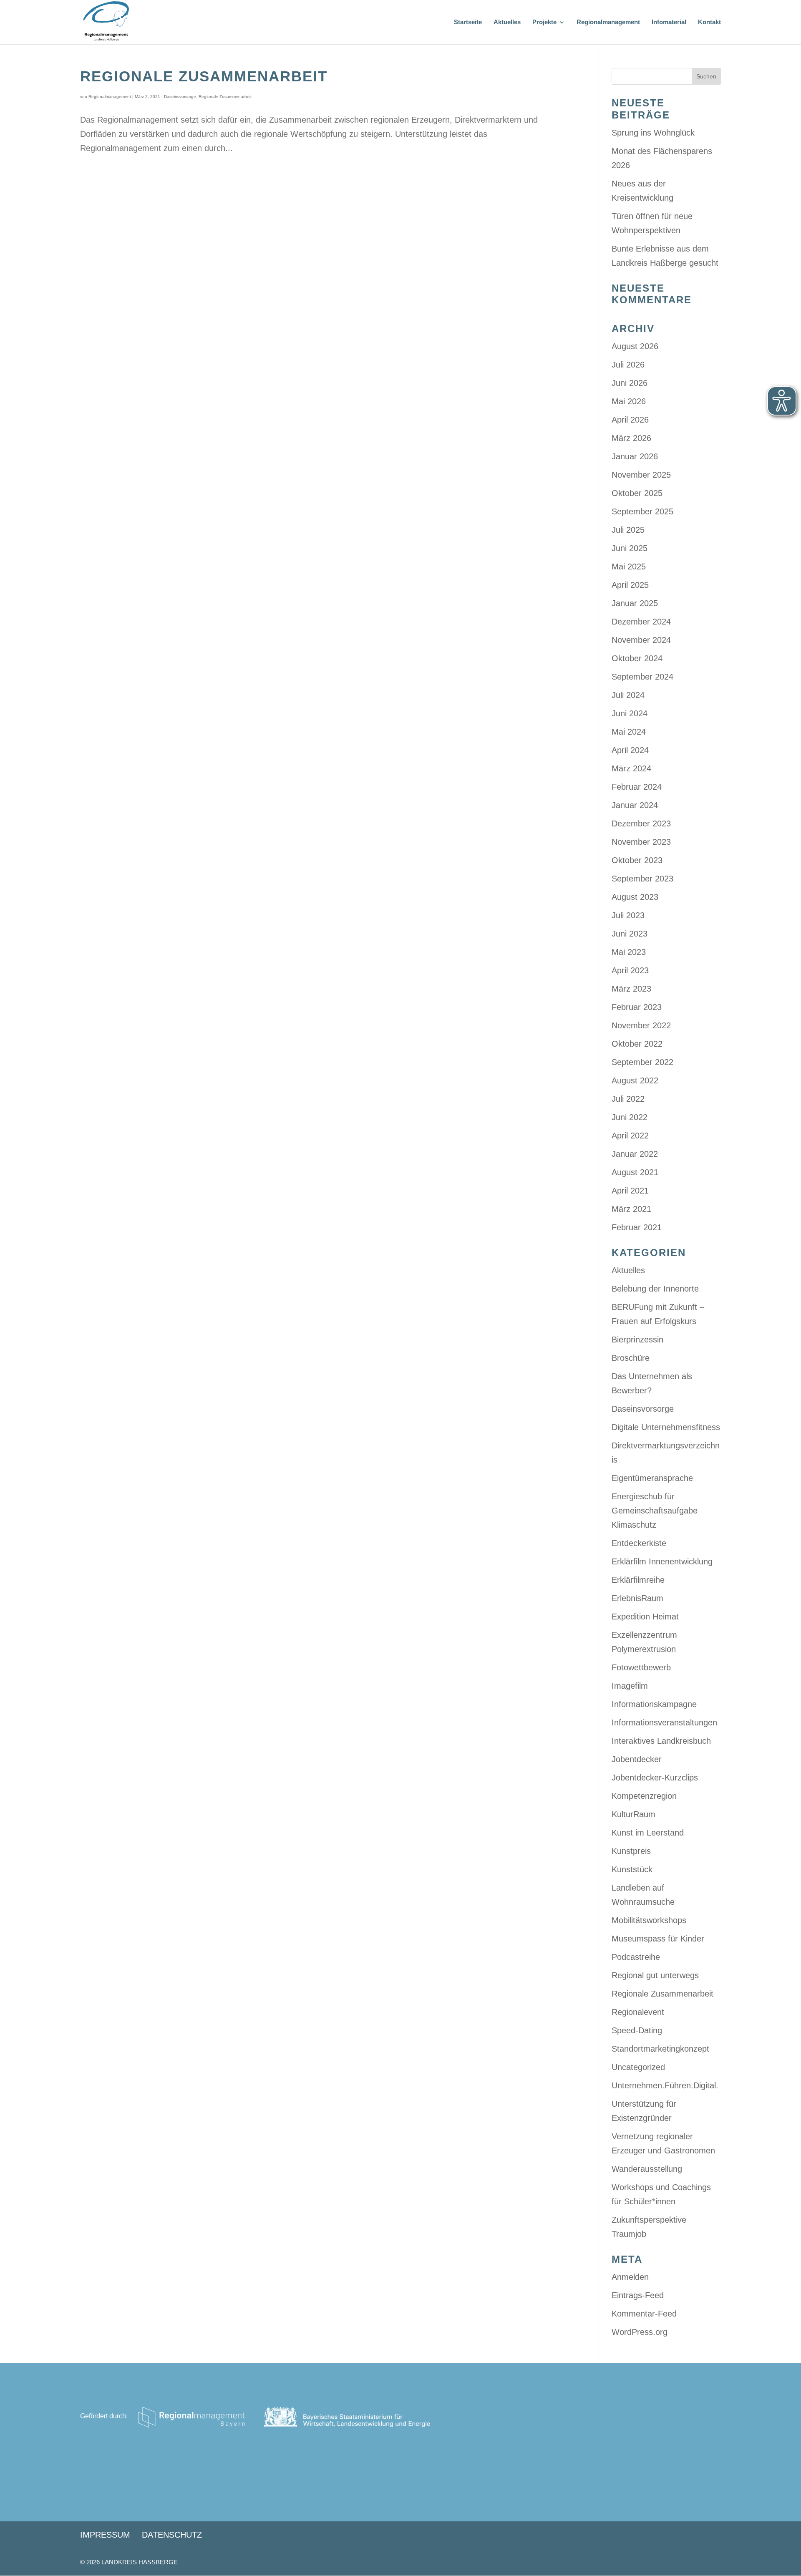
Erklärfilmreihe (638, 1580)
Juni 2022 (630, 1117)
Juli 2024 (628, 695)
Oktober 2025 (637, 493)
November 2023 (641, 842)
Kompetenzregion (644, 1796)
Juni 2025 (630, 548)
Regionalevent (638, 2012)
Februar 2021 (637, 1227)
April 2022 (630, 1136)
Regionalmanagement (608, 22)
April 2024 (630, 750)
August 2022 (635, 1080)
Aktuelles (507, 22)
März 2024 (631, 768)
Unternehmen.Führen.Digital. (665, 2085)
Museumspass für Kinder (658, 1939)
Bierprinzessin (637, 1340)
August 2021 (635, 1172)
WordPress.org (640, 2332)
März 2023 (631, 989)
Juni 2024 (630, 713)
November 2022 (641, 1025)
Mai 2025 (629, 567)
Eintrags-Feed (638, 2295)
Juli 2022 (628, 1099)
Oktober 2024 (637, 658)
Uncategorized (638, 2067)
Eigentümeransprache (652, 1478)
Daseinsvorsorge (180, 97)
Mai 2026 (629, 401)
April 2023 (630, 970)
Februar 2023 (637, 1007)
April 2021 (630, 1191)
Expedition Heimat (645, 1617)
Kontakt (709, 22)
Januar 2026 (635, 456)
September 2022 (642, 1062)
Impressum (105, 2535)
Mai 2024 (629, 732)
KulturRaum (633, 1814)
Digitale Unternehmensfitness (666, 1427)
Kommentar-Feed (644, 2314)
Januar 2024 (635, 805)
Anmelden (630, 2277)
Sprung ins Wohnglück (653, 133)
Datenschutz (172, 2535)
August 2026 (635, 346)
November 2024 (641, 640)
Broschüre (631, 1358)
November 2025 (641, 475)
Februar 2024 (637, 787)
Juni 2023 (630, 934)
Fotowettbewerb (641, 1667)
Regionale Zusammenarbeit (204, 76)
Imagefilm (630, 1686)
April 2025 (630, 585)
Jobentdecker (637, 1759)
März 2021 (631, 1209)
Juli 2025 (628, 530)
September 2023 (642, 879)
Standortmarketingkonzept (660, 2049)
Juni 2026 (630, 383)
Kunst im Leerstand (648, 1833)
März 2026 (631, 438)
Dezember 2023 (641, 823)
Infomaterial (669, 22)
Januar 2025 (635, 603)
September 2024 (642, 677)
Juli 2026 (628, 365)
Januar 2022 (635, 1154)
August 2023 (635, 897)
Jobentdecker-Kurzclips (655, 1778)
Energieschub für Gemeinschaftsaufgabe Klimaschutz (655, 1511)
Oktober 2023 (637, 860)
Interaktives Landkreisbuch (661, 1741)
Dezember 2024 (641, 622)
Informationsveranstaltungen (664, 1722)
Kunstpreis (631, 1851)
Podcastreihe (636, 1957)
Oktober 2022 (637, 1044)
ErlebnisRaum (637, 1598)
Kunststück (632, 1869)
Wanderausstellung (647, 2169)
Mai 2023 (629, 952)
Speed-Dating (637, 2030)
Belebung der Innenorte (655, 1289)
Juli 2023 (628, 915)
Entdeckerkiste (639, 1543)
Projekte (544, 22)
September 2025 (642, 511)
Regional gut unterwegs (655, 1975)
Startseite (468, 22)
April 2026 (630, 420)
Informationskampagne (654, 1704)
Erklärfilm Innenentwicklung (662, 1561)
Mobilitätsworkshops (649, 1920)
